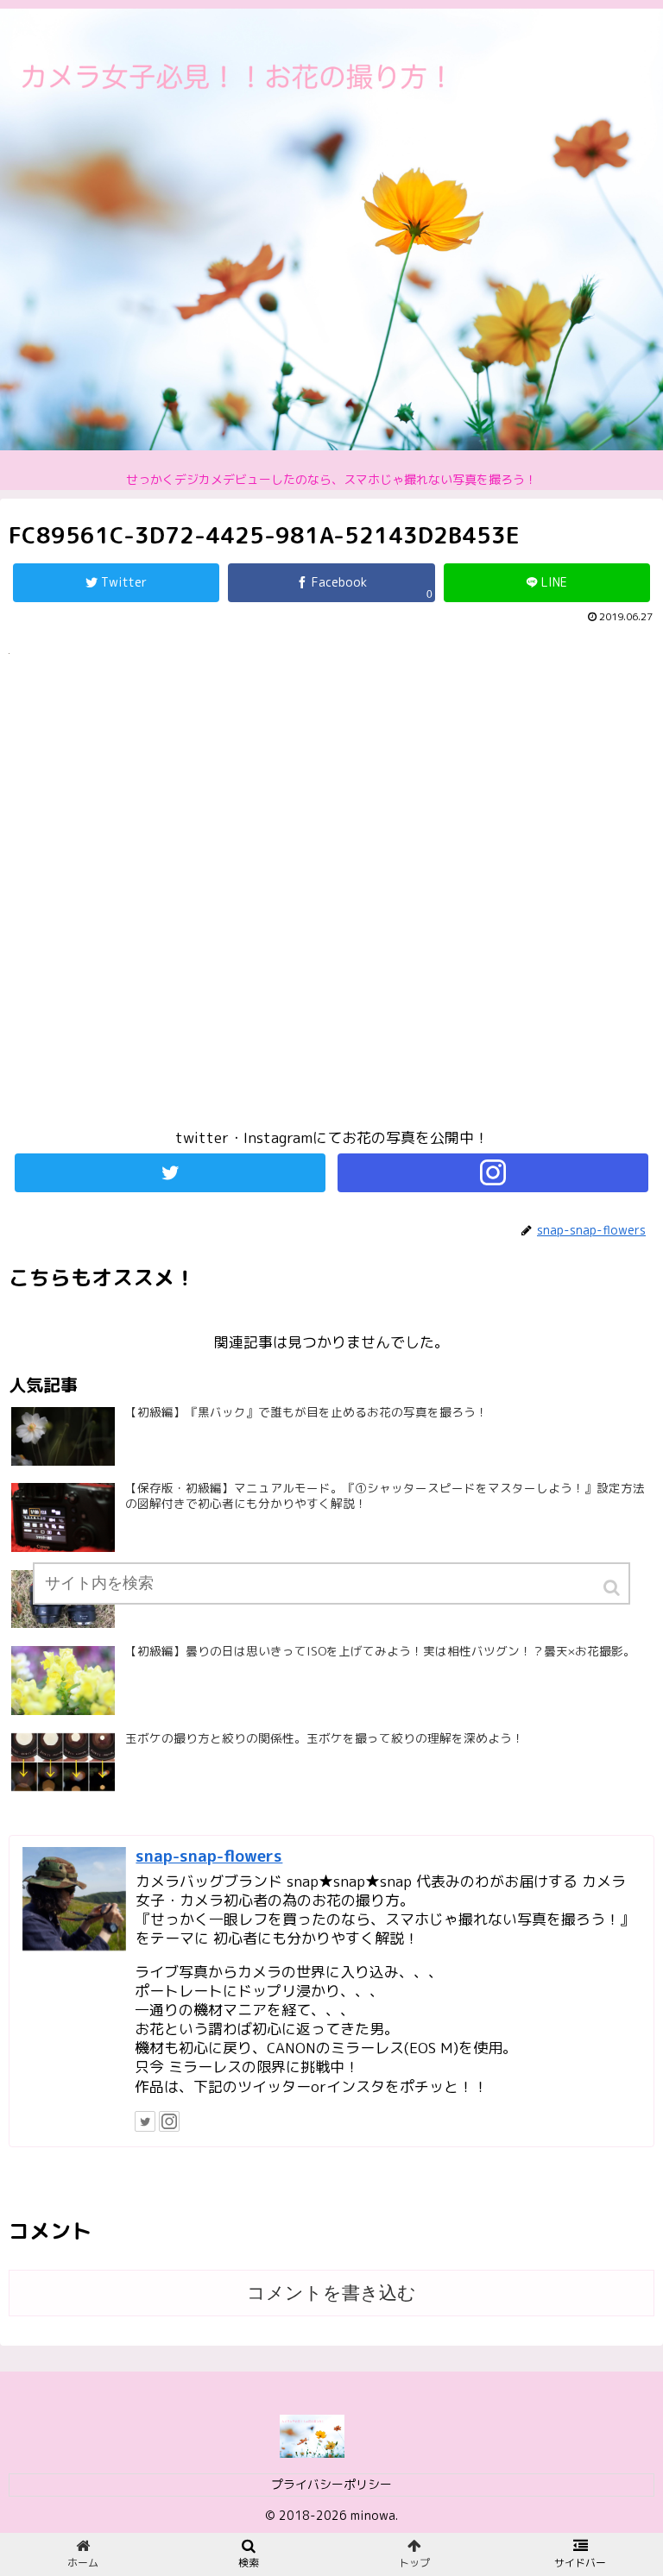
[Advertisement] (331, 899)
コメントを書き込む (331, 2293)
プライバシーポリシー (331, 2484)
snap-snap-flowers (209, 1856)
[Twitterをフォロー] (170, 1173)
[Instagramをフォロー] (493, 1173)
